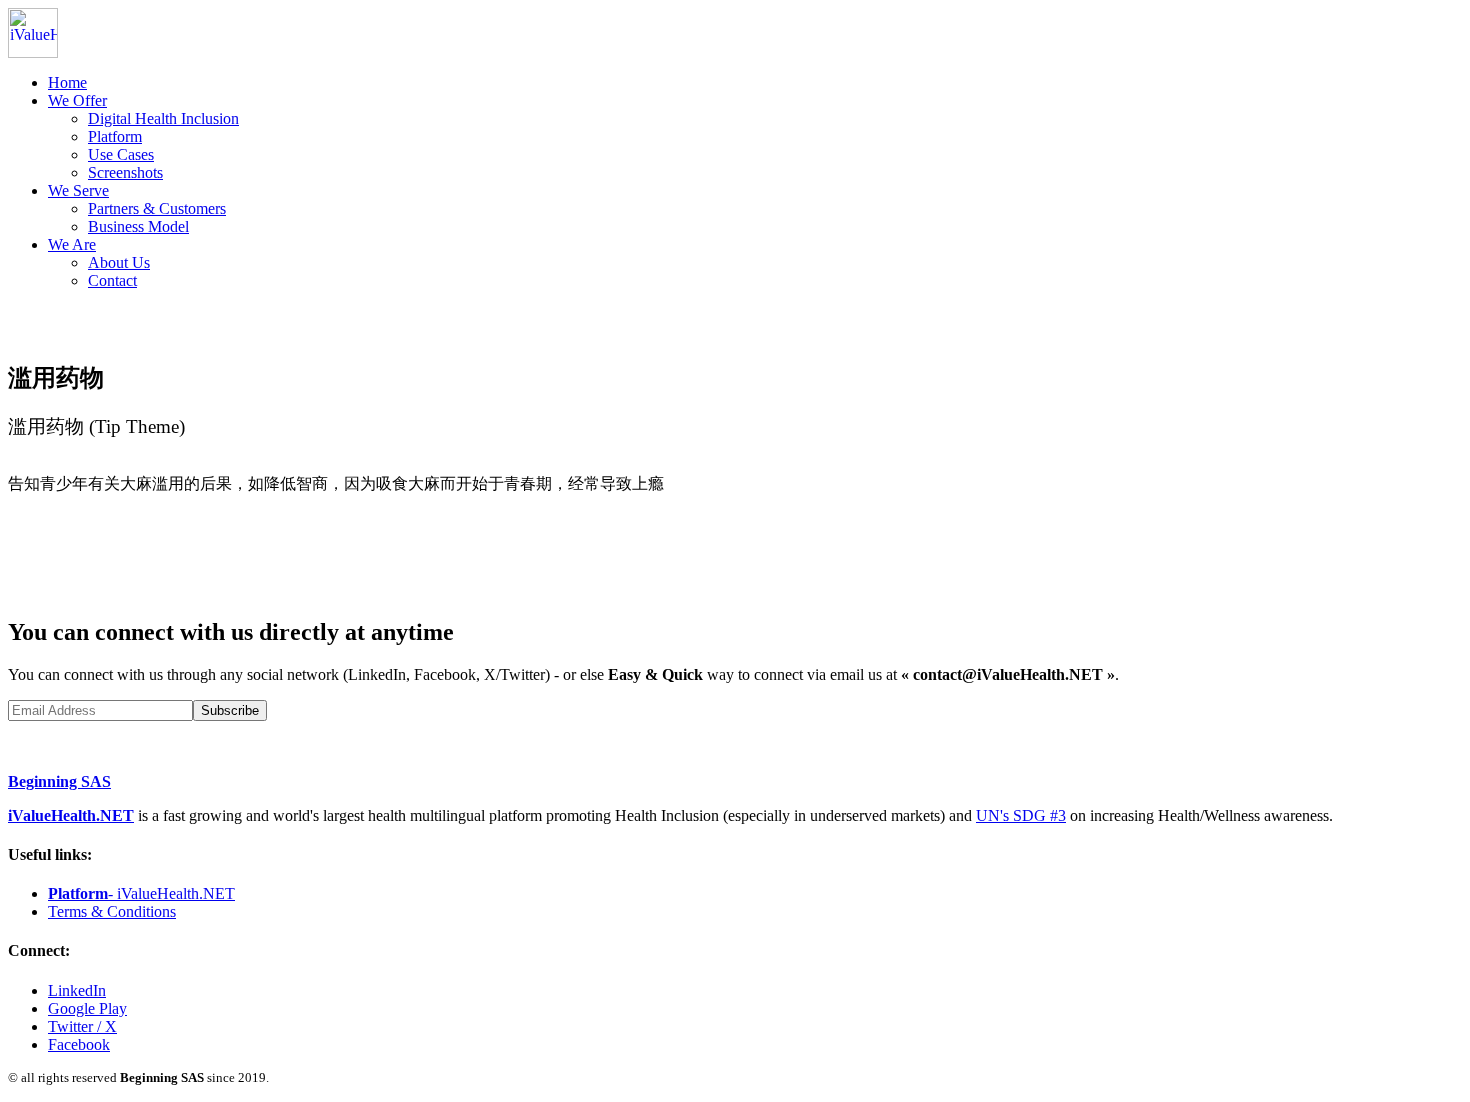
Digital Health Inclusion (163, 118)
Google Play (87, 1008)
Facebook (79, 1044)
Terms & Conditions (112, 911)
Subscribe (230, 710)
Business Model (138, 226)
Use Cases (121, 154)
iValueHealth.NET (71, 815)
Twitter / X (82, 1026)
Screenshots (125, 172)
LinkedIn (77, 990)
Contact (112, 280)
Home (67, 82)
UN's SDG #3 (1021, 815)
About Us (119, 262)
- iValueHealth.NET (141, 893)
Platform (115, 136)
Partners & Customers (157, 208)
